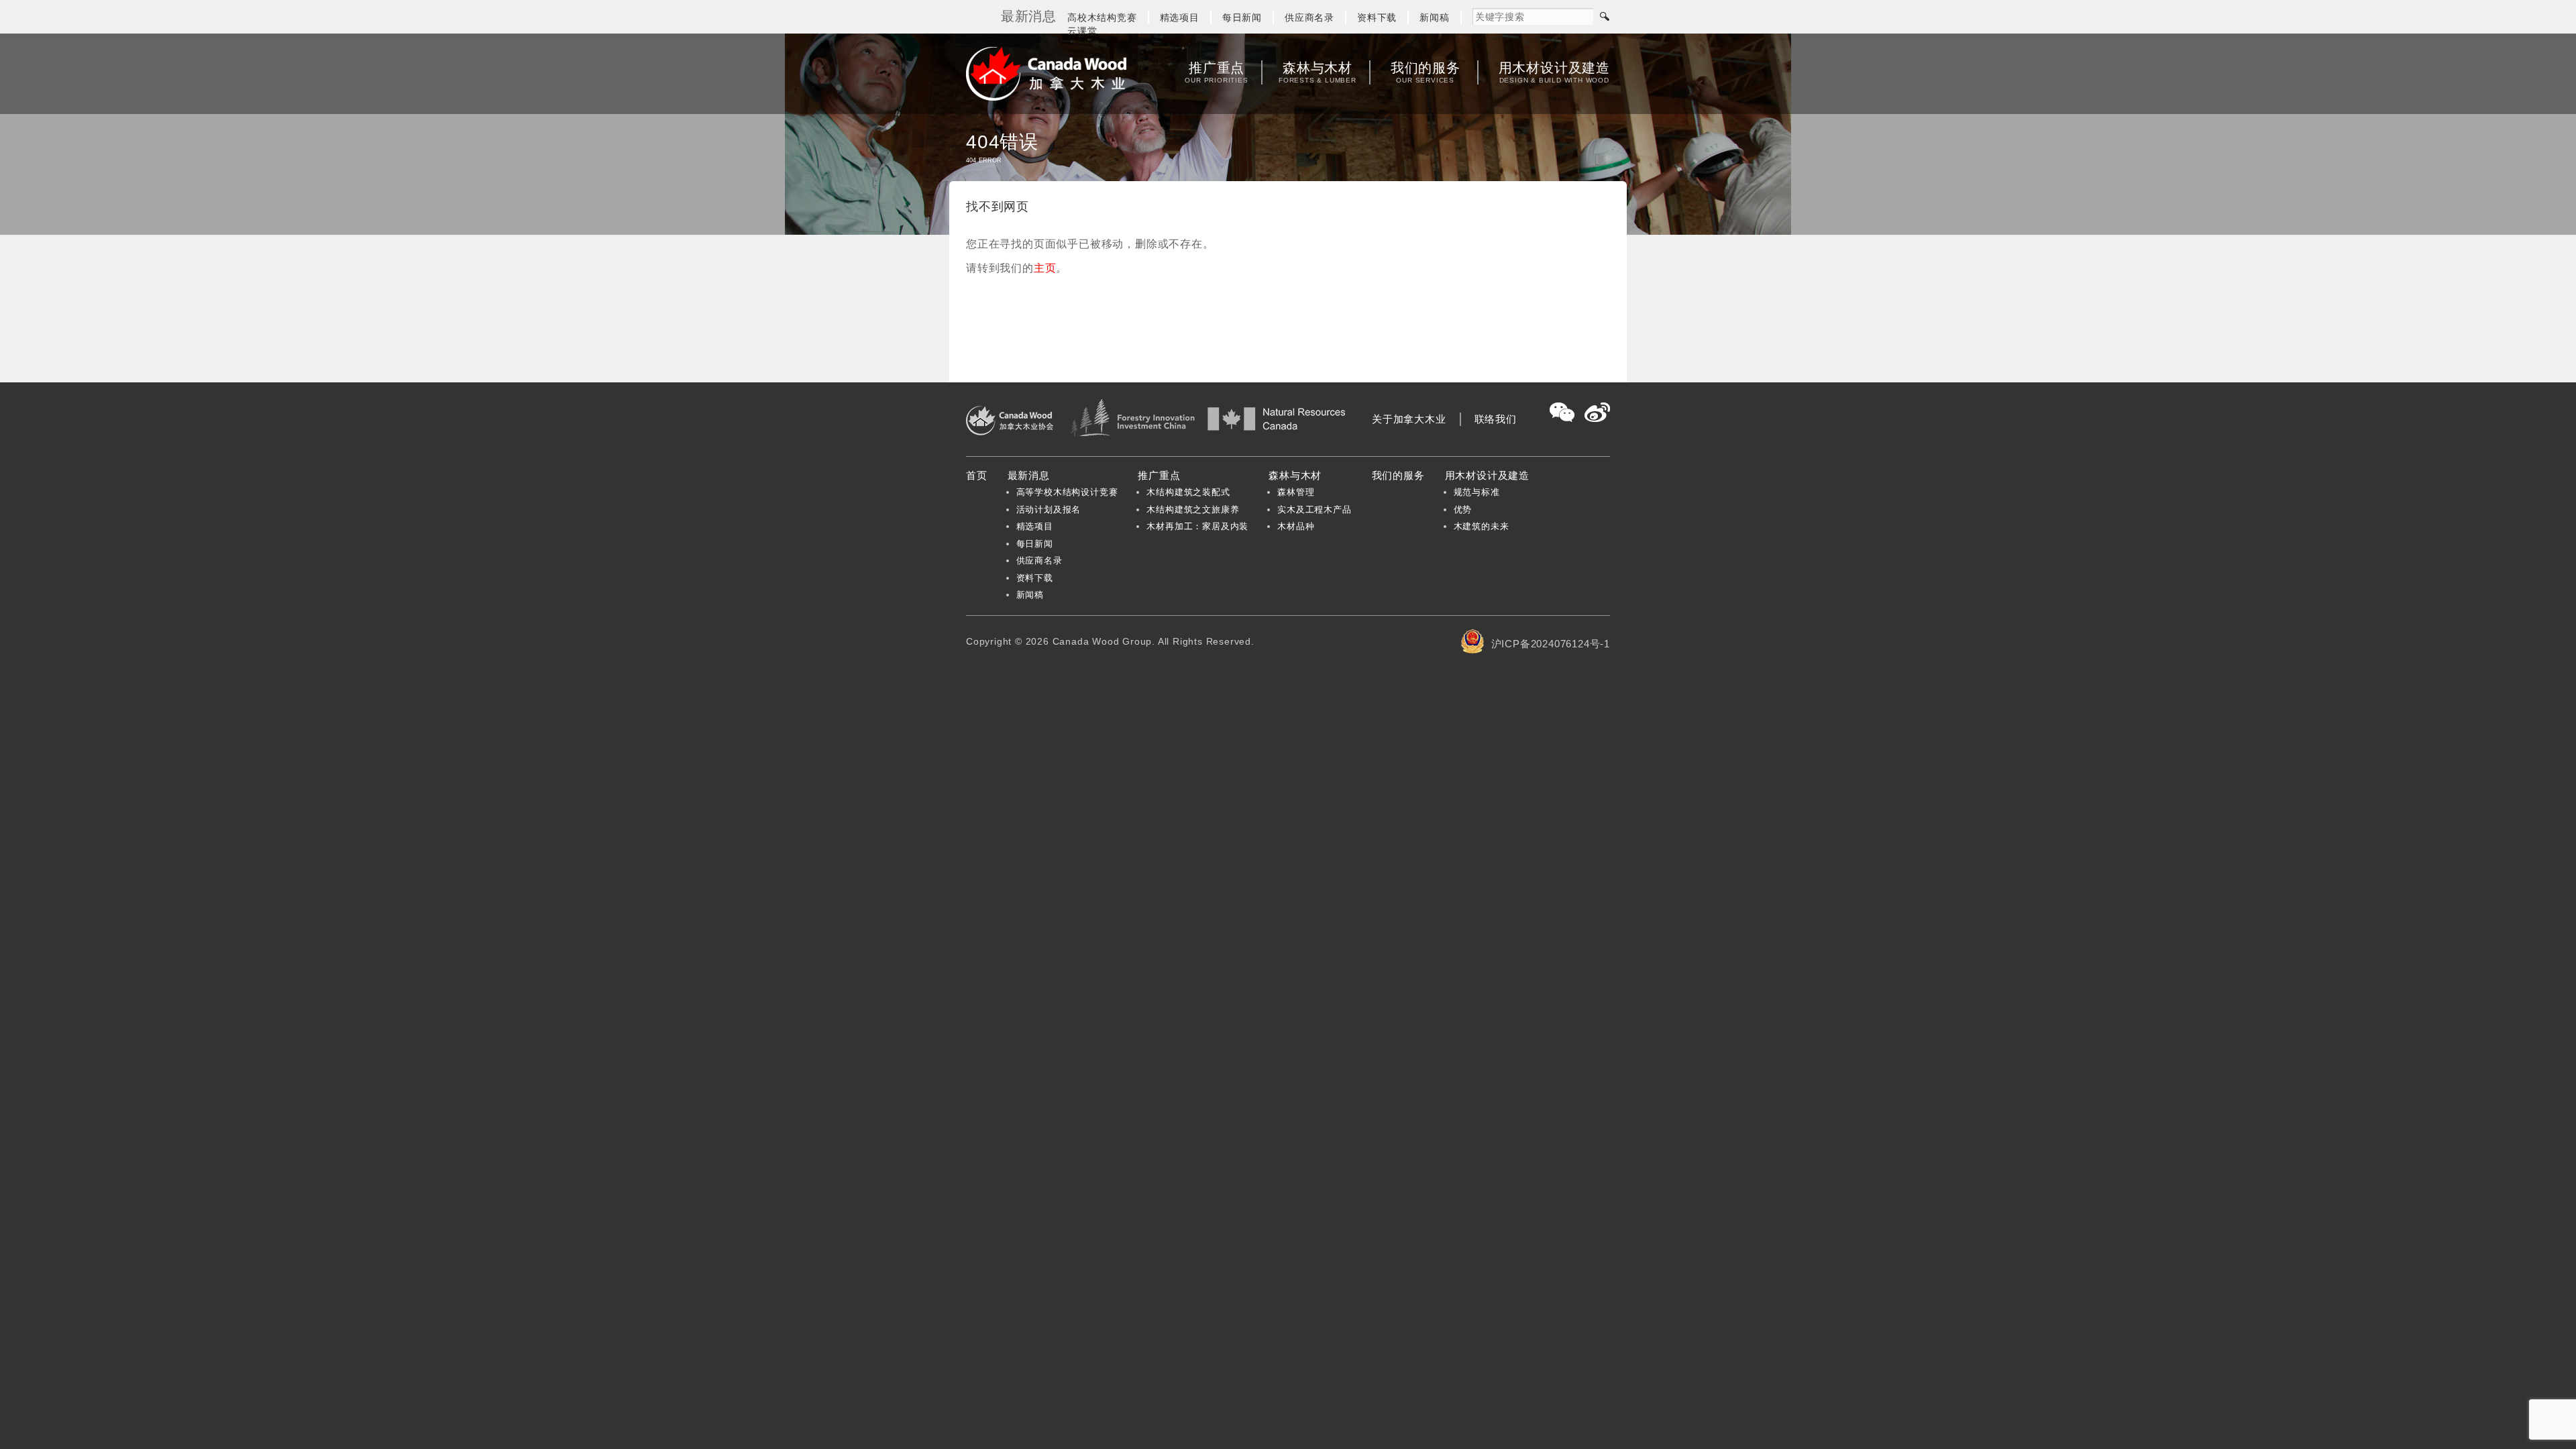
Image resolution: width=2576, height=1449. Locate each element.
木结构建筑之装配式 (1188, 492)
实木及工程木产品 (1314, 509)
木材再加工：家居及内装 (1197, 526)
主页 (1045, 268)
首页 (977, 475)
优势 (1463, 509)
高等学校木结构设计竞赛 (1067, 492)
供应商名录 (1309, 17)
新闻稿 (1434, 17)
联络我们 (1496, 419)
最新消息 (1029, 475)
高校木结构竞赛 (1102, 17)
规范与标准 (1477, 492)
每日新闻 (1242, 17)
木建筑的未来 (1482, 526)
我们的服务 (1426, 72)
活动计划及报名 (1049, 509)
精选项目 (1180, 17)
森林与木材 (1318, 72)
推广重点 (1216, 72)
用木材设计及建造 (1554, 72)
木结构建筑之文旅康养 (1193, 509)
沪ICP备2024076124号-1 (1551, 644)
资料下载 (1377, 17)
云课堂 (1082, 31)
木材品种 (1296, 526)
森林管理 (1296, 492)
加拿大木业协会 (1046, 74)
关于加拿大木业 (1409, 419)
